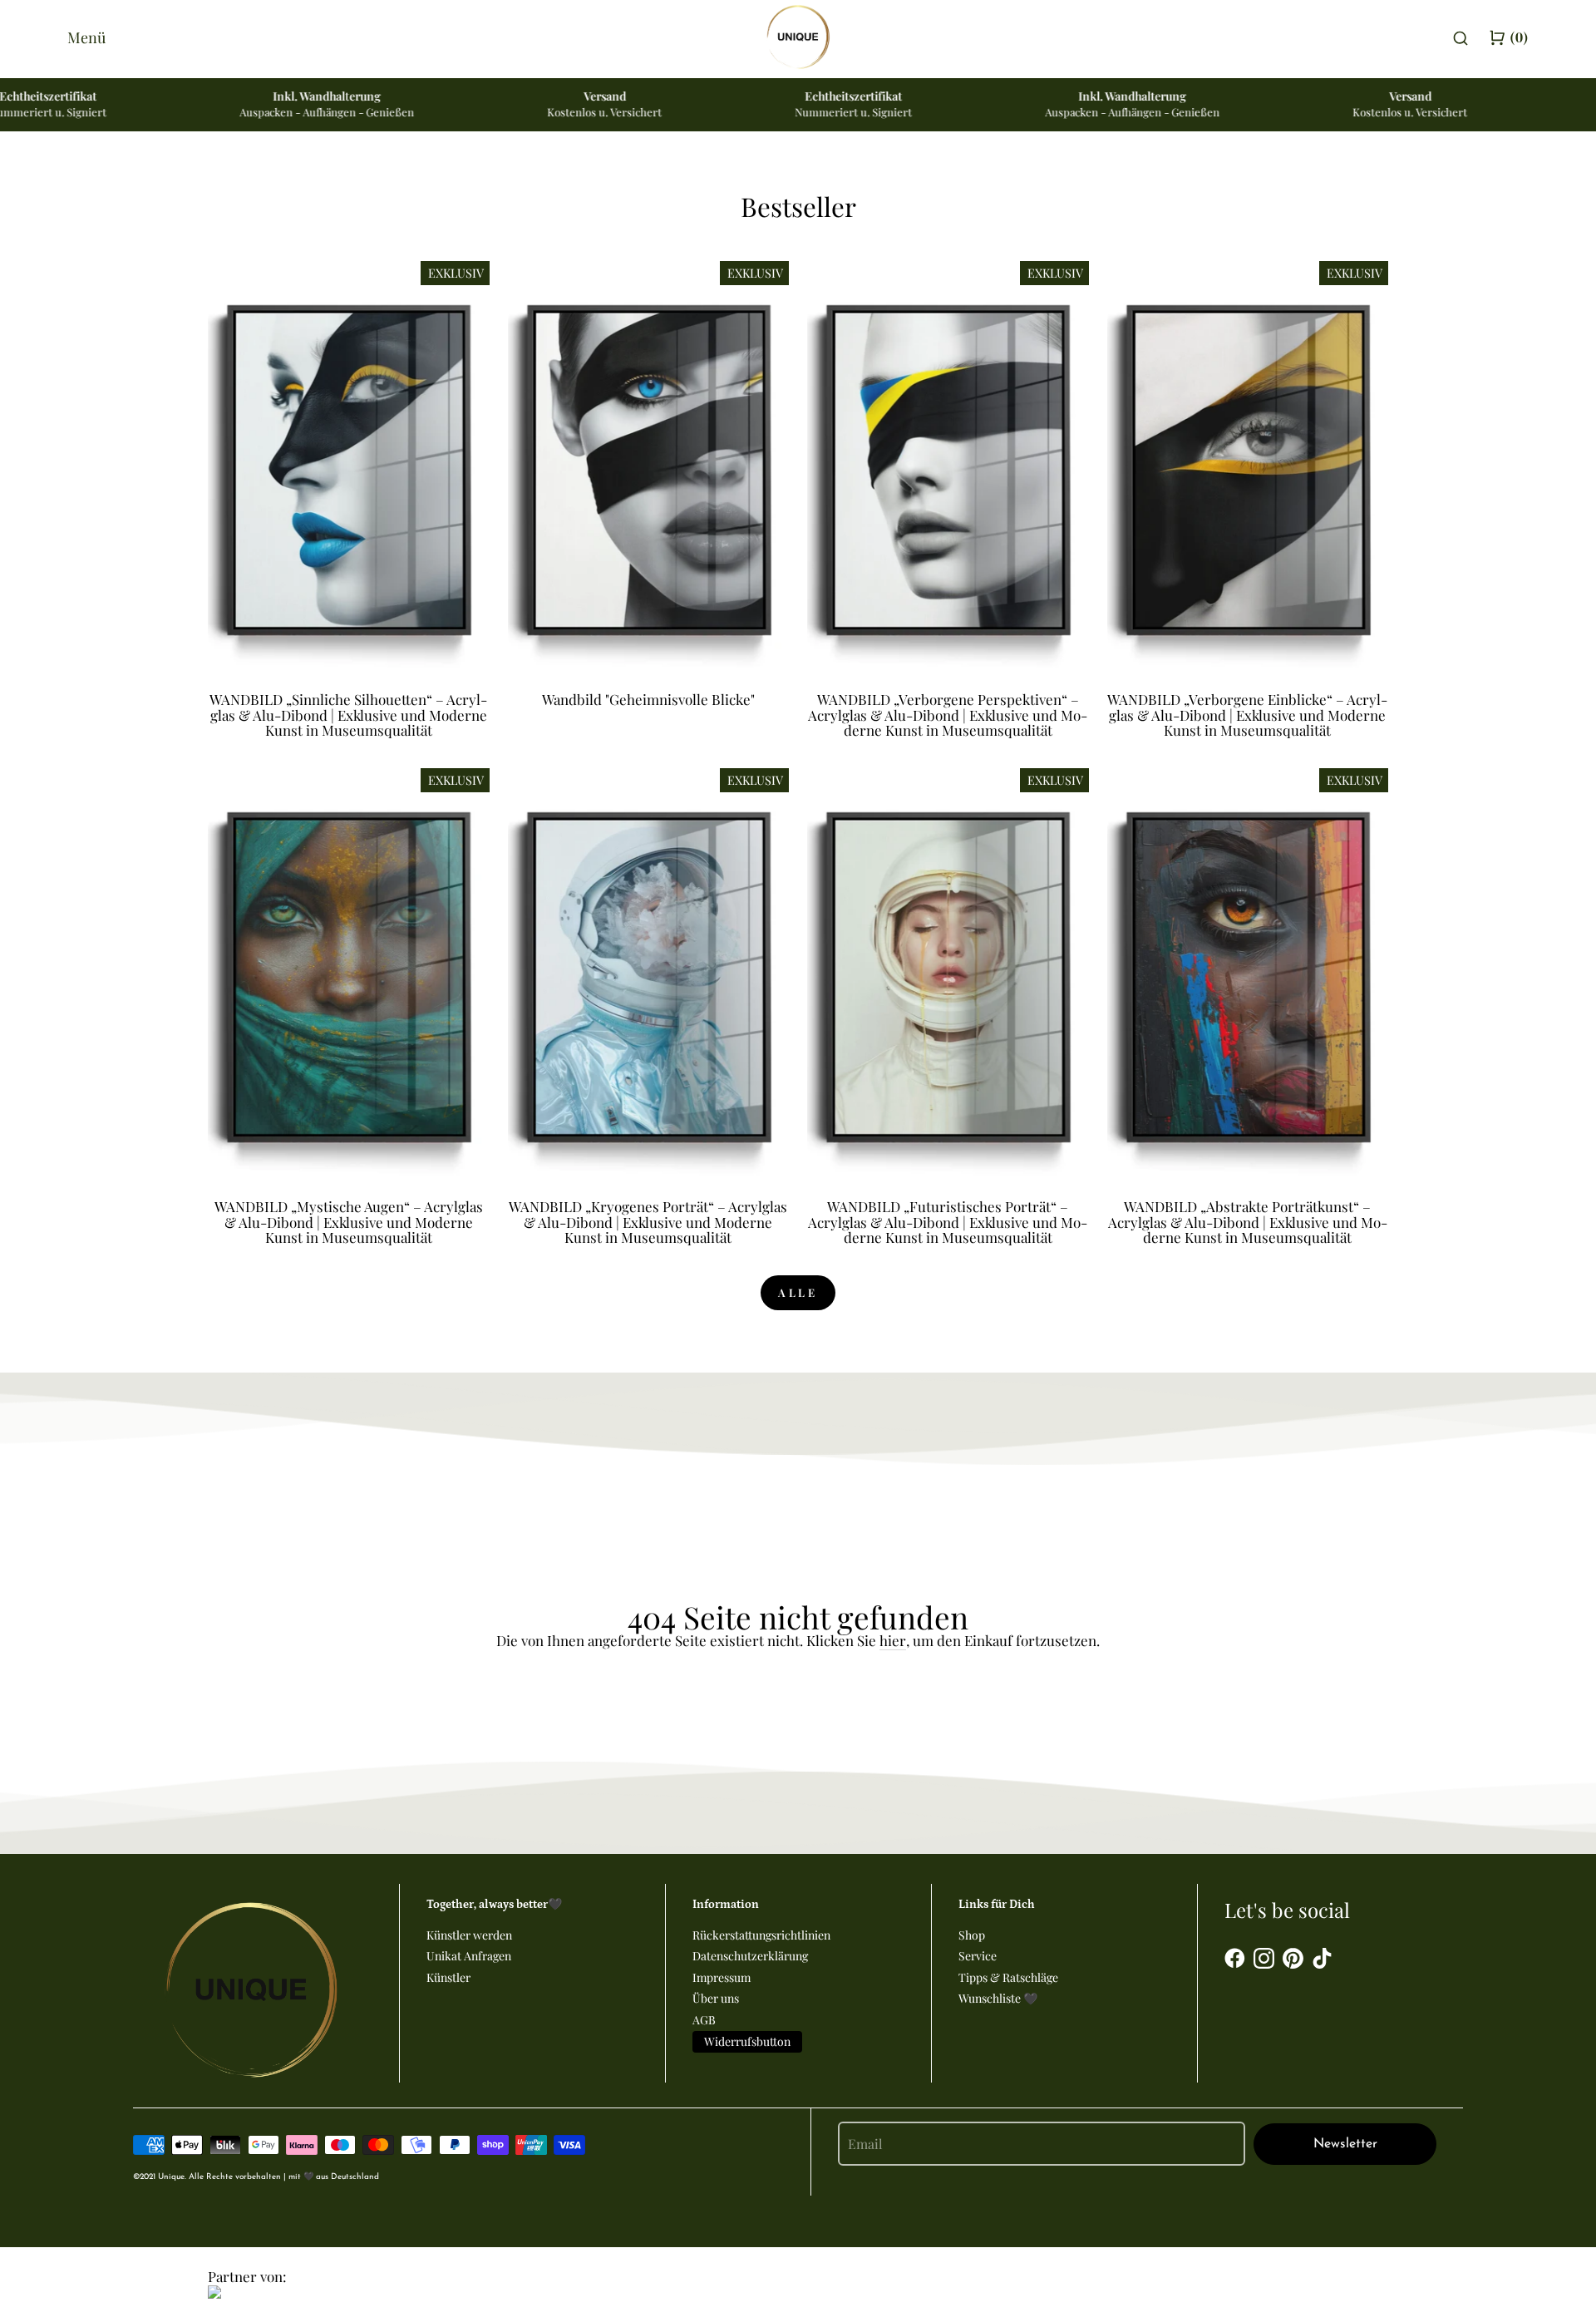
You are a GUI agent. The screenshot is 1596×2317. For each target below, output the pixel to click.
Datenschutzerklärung (750, 1956)
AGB (704, 2020)
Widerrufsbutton (747, 2041)
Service (978, 1956)
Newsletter (1345, 2144)
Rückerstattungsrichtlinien (761, 1935)
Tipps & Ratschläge (1008, 1977)
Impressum (722, 1977)
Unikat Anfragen (469, 1956)
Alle (798, 1292)
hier (893, 1641)
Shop (972, 1935)
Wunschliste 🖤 (998, 1998)
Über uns (716, 1998)
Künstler (448, 1977)
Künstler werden (469, 1935)
